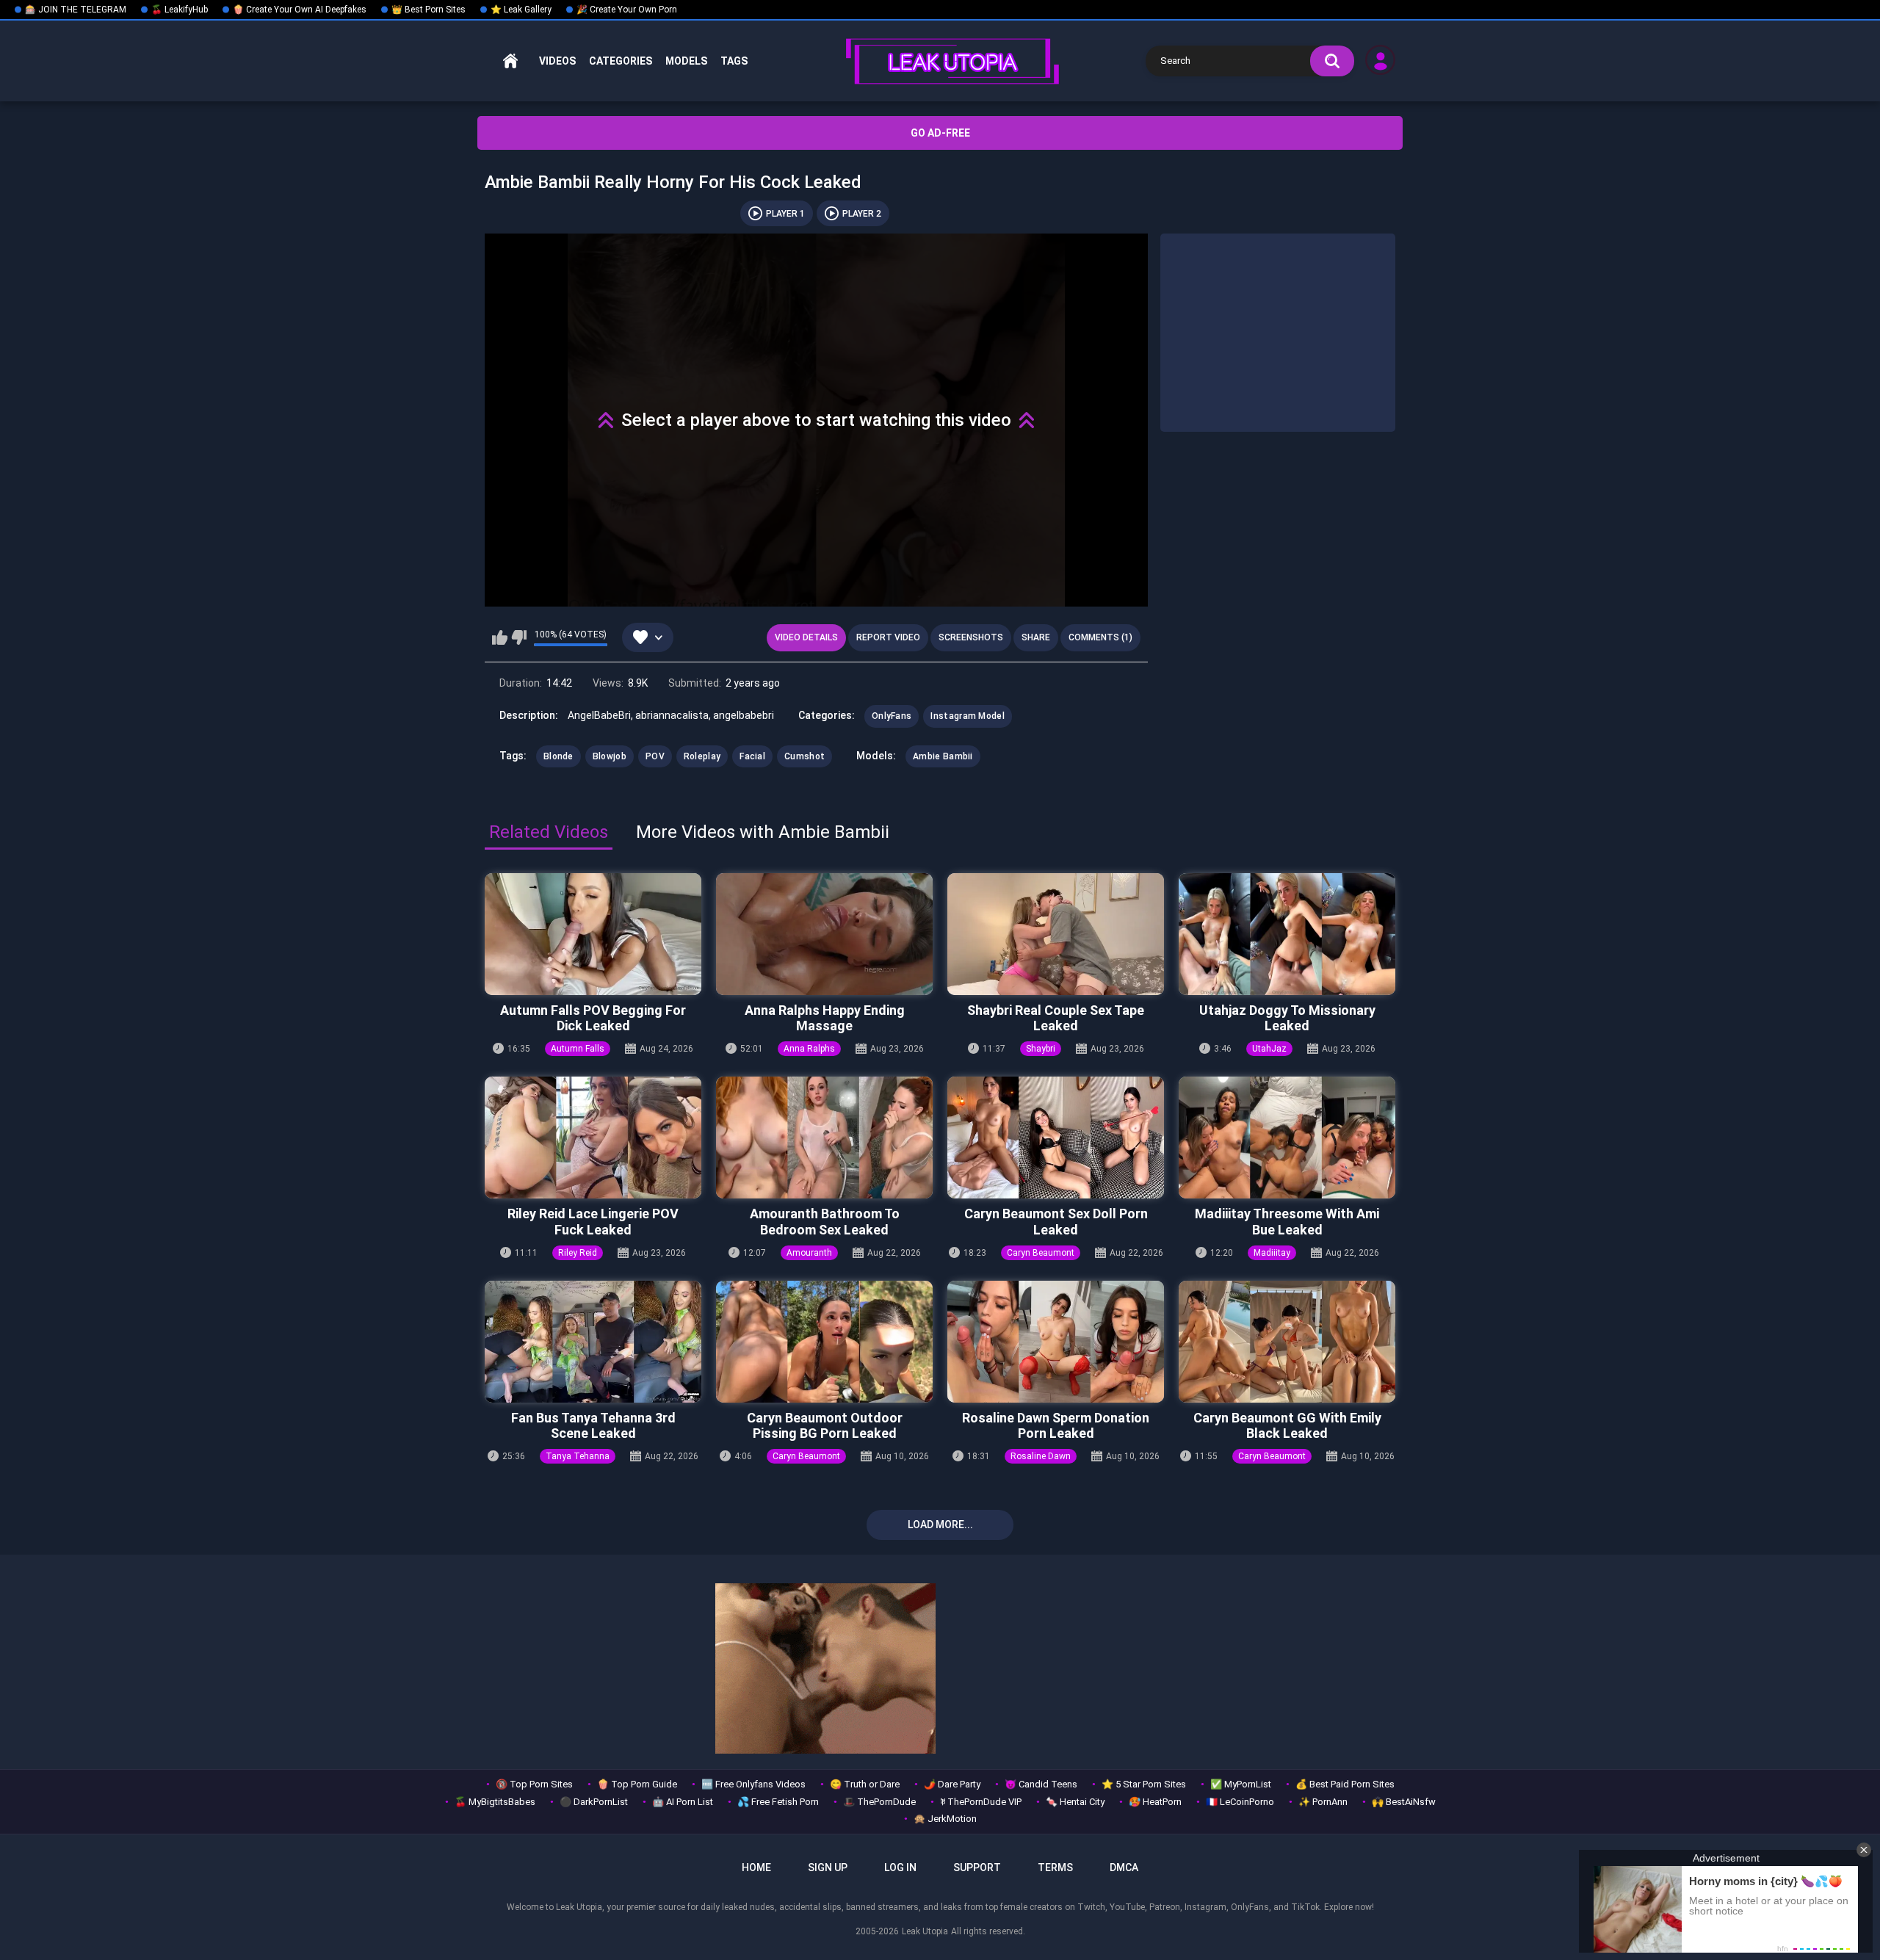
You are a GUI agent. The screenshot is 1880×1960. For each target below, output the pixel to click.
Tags (734, 61)
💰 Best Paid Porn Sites (1345, 1784)
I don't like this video (519, 637)
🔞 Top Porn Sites (534, 1784)
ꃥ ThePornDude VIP (981, 1802)
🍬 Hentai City (1075, 1802)
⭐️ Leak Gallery (521, 10)
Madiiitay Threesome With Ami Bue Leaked (1287, 1222)
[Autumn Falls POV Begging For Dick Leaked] (593, 934)
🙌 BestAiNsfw (1404, 1802)
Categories (621, 61)
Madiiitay (1272, 1253)
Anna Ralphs (809, 1049)
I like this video (500, 637)
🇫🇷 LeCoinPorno (1240, 1802)
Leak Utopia (925, 1931)
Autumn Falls (578, 1049)
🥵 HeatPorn (1155, 1802)
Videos (557, 61)
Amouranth (809, 1253)
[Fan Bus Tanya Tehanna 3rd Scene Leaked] (593, 1342)
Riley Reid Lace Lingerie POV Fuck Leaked (593, 1222)
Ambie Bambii (943, 756)
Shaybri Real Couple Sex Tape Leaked (1056, 1018)
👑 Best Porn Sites (429, 10)
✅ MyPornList (1241, 1784)
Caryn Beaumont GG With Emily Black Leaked (1287, 1426)
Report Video (888, 637)
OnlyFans (892, 716)
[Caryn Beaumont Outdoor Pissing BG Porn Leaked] (824, 1342)
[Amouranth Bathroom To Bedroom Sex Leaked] (824, 1138)
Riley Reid (578, 1253)
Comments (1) (1100, 637)
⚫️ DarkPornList (594, 1802)
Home (510, 61)
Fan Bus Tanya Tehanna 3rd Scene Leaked (593, 1426)
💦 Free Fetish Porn (778, 1802)
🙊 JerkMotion (945, 1819)
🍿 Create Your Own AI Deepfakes (300, 10)
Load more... (940, 1525)
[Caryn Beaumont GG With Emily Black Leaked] (1287, 1342)
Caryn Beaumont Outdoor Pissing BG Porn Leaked (825, 1426)
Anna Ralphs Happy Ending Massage (825, 1018)
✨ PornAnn (1323, 1802)
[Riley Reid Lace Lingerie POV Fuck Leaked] (593, 1138)
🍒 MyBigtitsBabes (495, 1802)
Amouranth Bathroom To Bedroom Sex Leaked (825, 1222)
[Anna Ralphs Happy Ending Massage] (824, 934)
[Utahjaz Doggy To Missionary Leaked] (1287, 934)
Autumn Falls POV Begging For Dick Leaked (593, 1018)
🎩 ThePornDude (879, 1802)
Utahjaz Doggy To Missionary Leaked (1287, 1018)
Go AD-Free (940, 133)
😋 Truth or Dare (865, 1784)
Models (686, 61)
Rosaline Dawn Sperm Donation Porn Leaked (1056, 1426)
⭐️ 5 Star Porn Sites (1144, 1784)
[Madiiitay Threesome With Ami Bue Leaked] (1287, 1138)
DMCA (1124, 1867)
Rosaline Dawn (1041, 1456)
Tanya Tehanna (578, 1456)
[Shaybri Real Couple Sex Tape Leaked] (1056, 934)
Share (1036, 637)
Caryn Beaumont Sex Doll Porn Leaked (1056, 1222)
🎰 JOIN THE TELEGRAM (76, 10)
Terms (1055, 1867)
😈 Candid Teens (1041, 1784)
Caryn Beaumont (1041, 1253)
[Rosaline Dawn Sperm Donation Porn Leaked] (1056, 1342)
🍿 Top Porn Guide (637, 1784)
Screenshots (971, 637)
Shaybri (1041, 1049)
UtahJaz (1269, 1049)
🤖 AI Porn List (683, 1802)
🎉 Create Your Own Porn (627, 10)
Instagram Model (968, 716)
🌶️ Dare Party (952, 1784)
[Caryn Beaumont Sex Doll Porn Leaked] (1056, 1138)
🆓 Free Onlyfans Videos (753, 1784)
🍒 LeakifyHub (180, 10)
